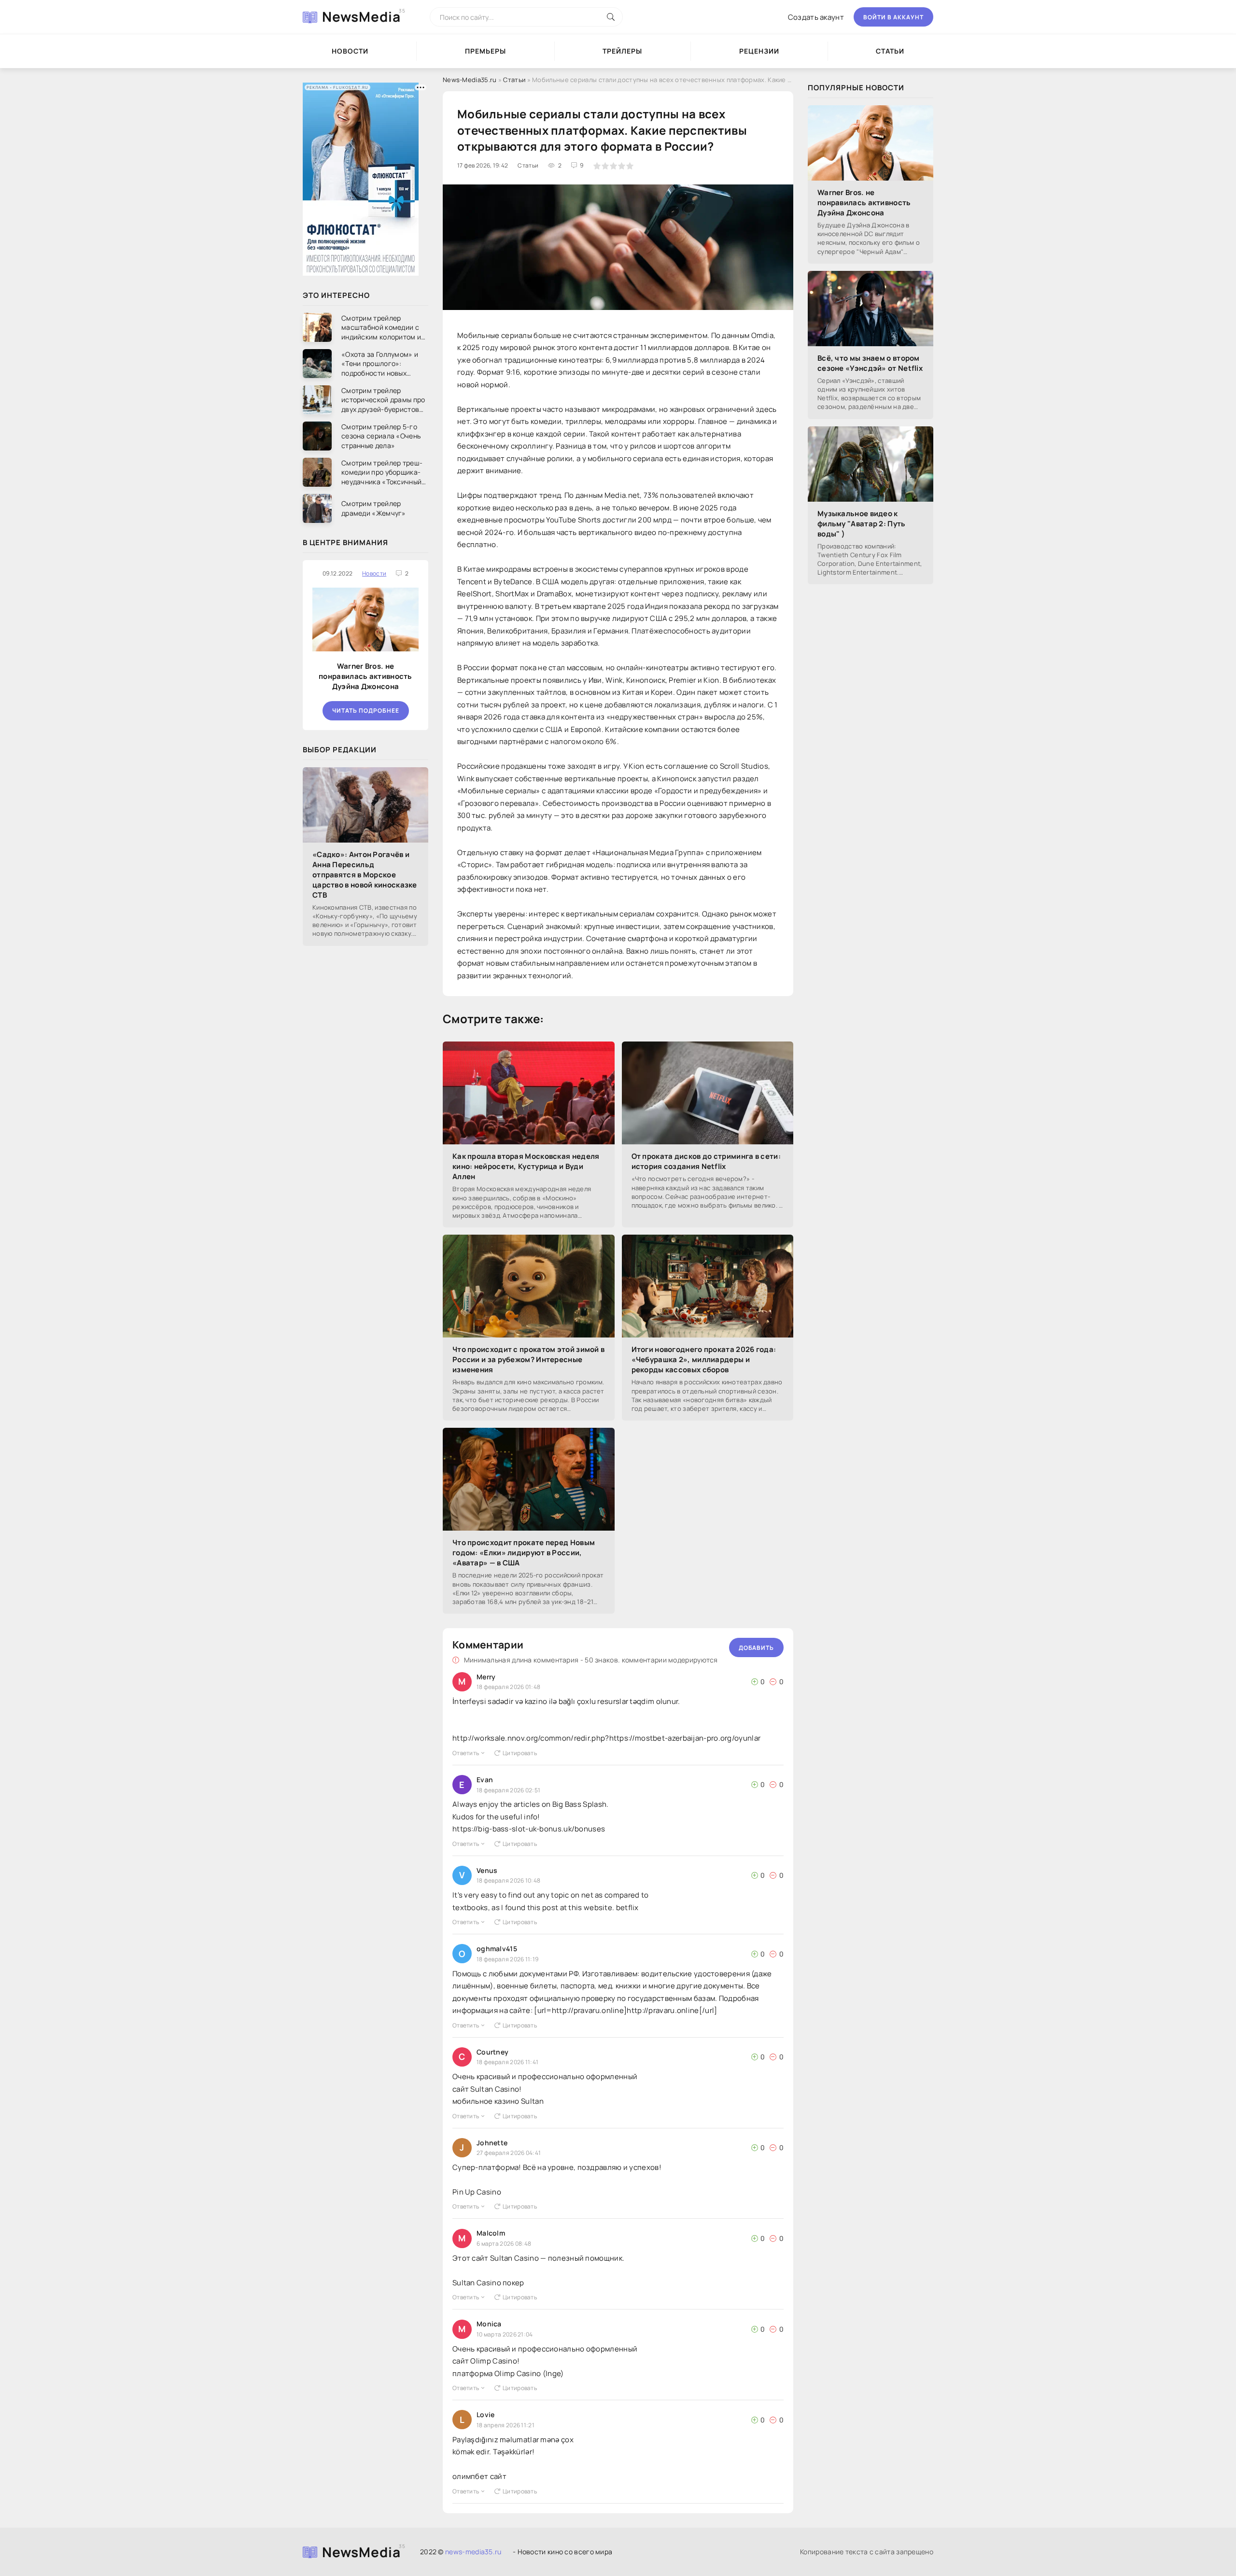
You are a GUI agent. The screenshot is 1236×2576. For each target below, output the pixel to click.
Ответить (466, 1753)
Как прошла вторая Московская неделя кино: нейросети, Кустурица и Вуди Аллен (526, 1166)
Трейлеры (622, 51)
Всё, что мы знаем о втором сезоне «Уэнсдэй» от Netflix (870, 363)
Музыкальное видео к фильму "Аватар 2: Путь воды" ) (862, 524)
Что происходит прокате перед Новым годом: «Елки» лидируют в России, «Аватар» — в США (524, 1553)
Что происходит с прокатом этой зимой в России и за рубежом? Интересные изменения (528, 1359)
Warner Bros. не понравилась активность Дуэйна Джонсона (365, 676)
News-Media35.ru (470, 80)
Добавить (756, 1648)
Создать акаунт (816, 17)
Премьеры (485, 51)
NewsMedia (361, 16)
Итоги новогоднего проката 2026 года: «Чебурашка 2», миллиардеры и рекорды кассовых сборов (704, 1359)
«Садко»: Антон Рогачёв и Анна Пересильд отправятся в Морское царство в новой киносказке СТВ (365, 875)
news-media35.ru (473, 2552)
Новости (350, 51)
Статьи (890, 51)
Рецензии (759, 51)
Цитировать (520, 1753)
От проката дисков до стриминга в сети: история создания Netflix (706, 1161)
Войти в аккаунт (893, 17)
